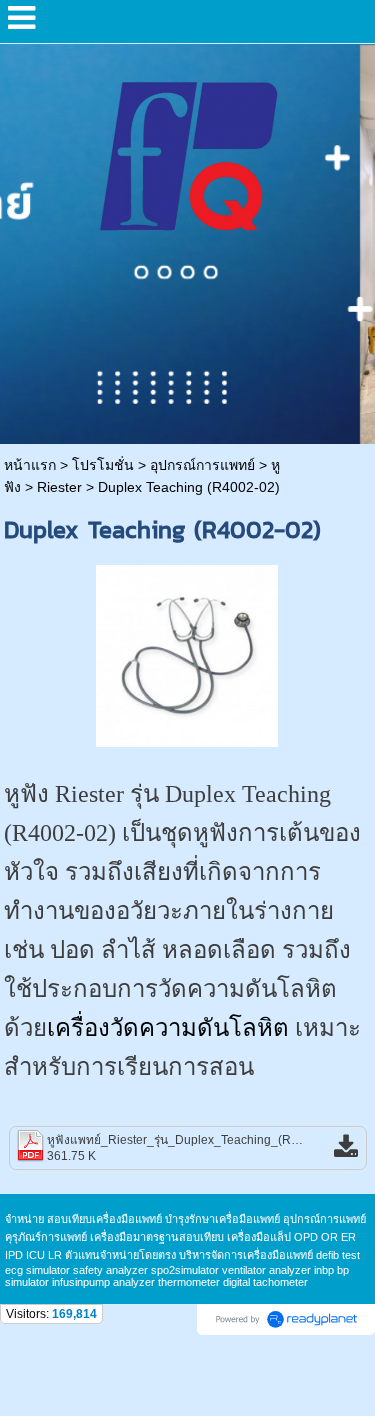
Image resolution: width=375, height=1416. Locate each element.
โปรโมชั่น (103, 465)
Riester (59, 487)
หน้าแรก (30, 465)
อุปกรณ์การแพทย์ (202, 465)
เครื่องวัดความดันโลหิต (168, 1028)
